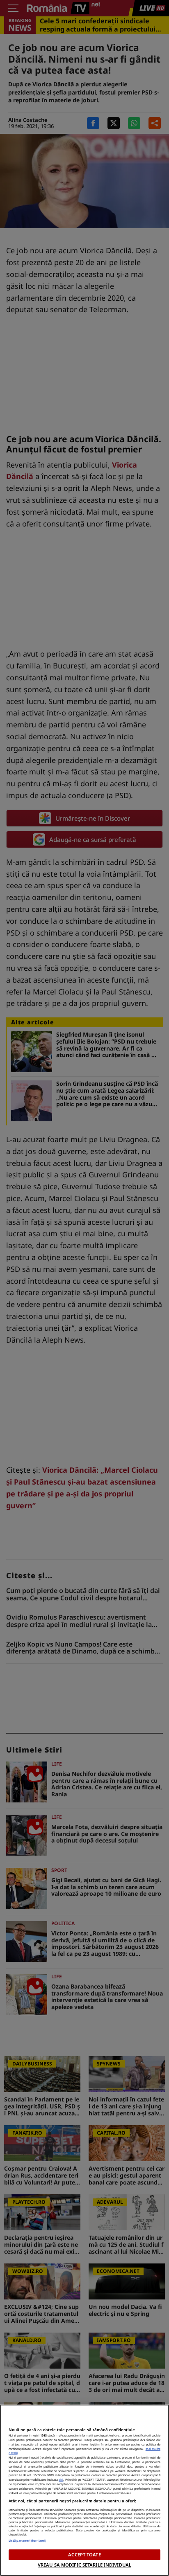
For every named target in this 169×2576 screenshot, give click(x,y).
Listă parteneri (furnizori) (27, 2540)
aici (61, 2479)
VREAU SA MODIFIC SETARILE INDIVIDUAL (84, 2565)
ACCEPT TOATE (84, 2555)
